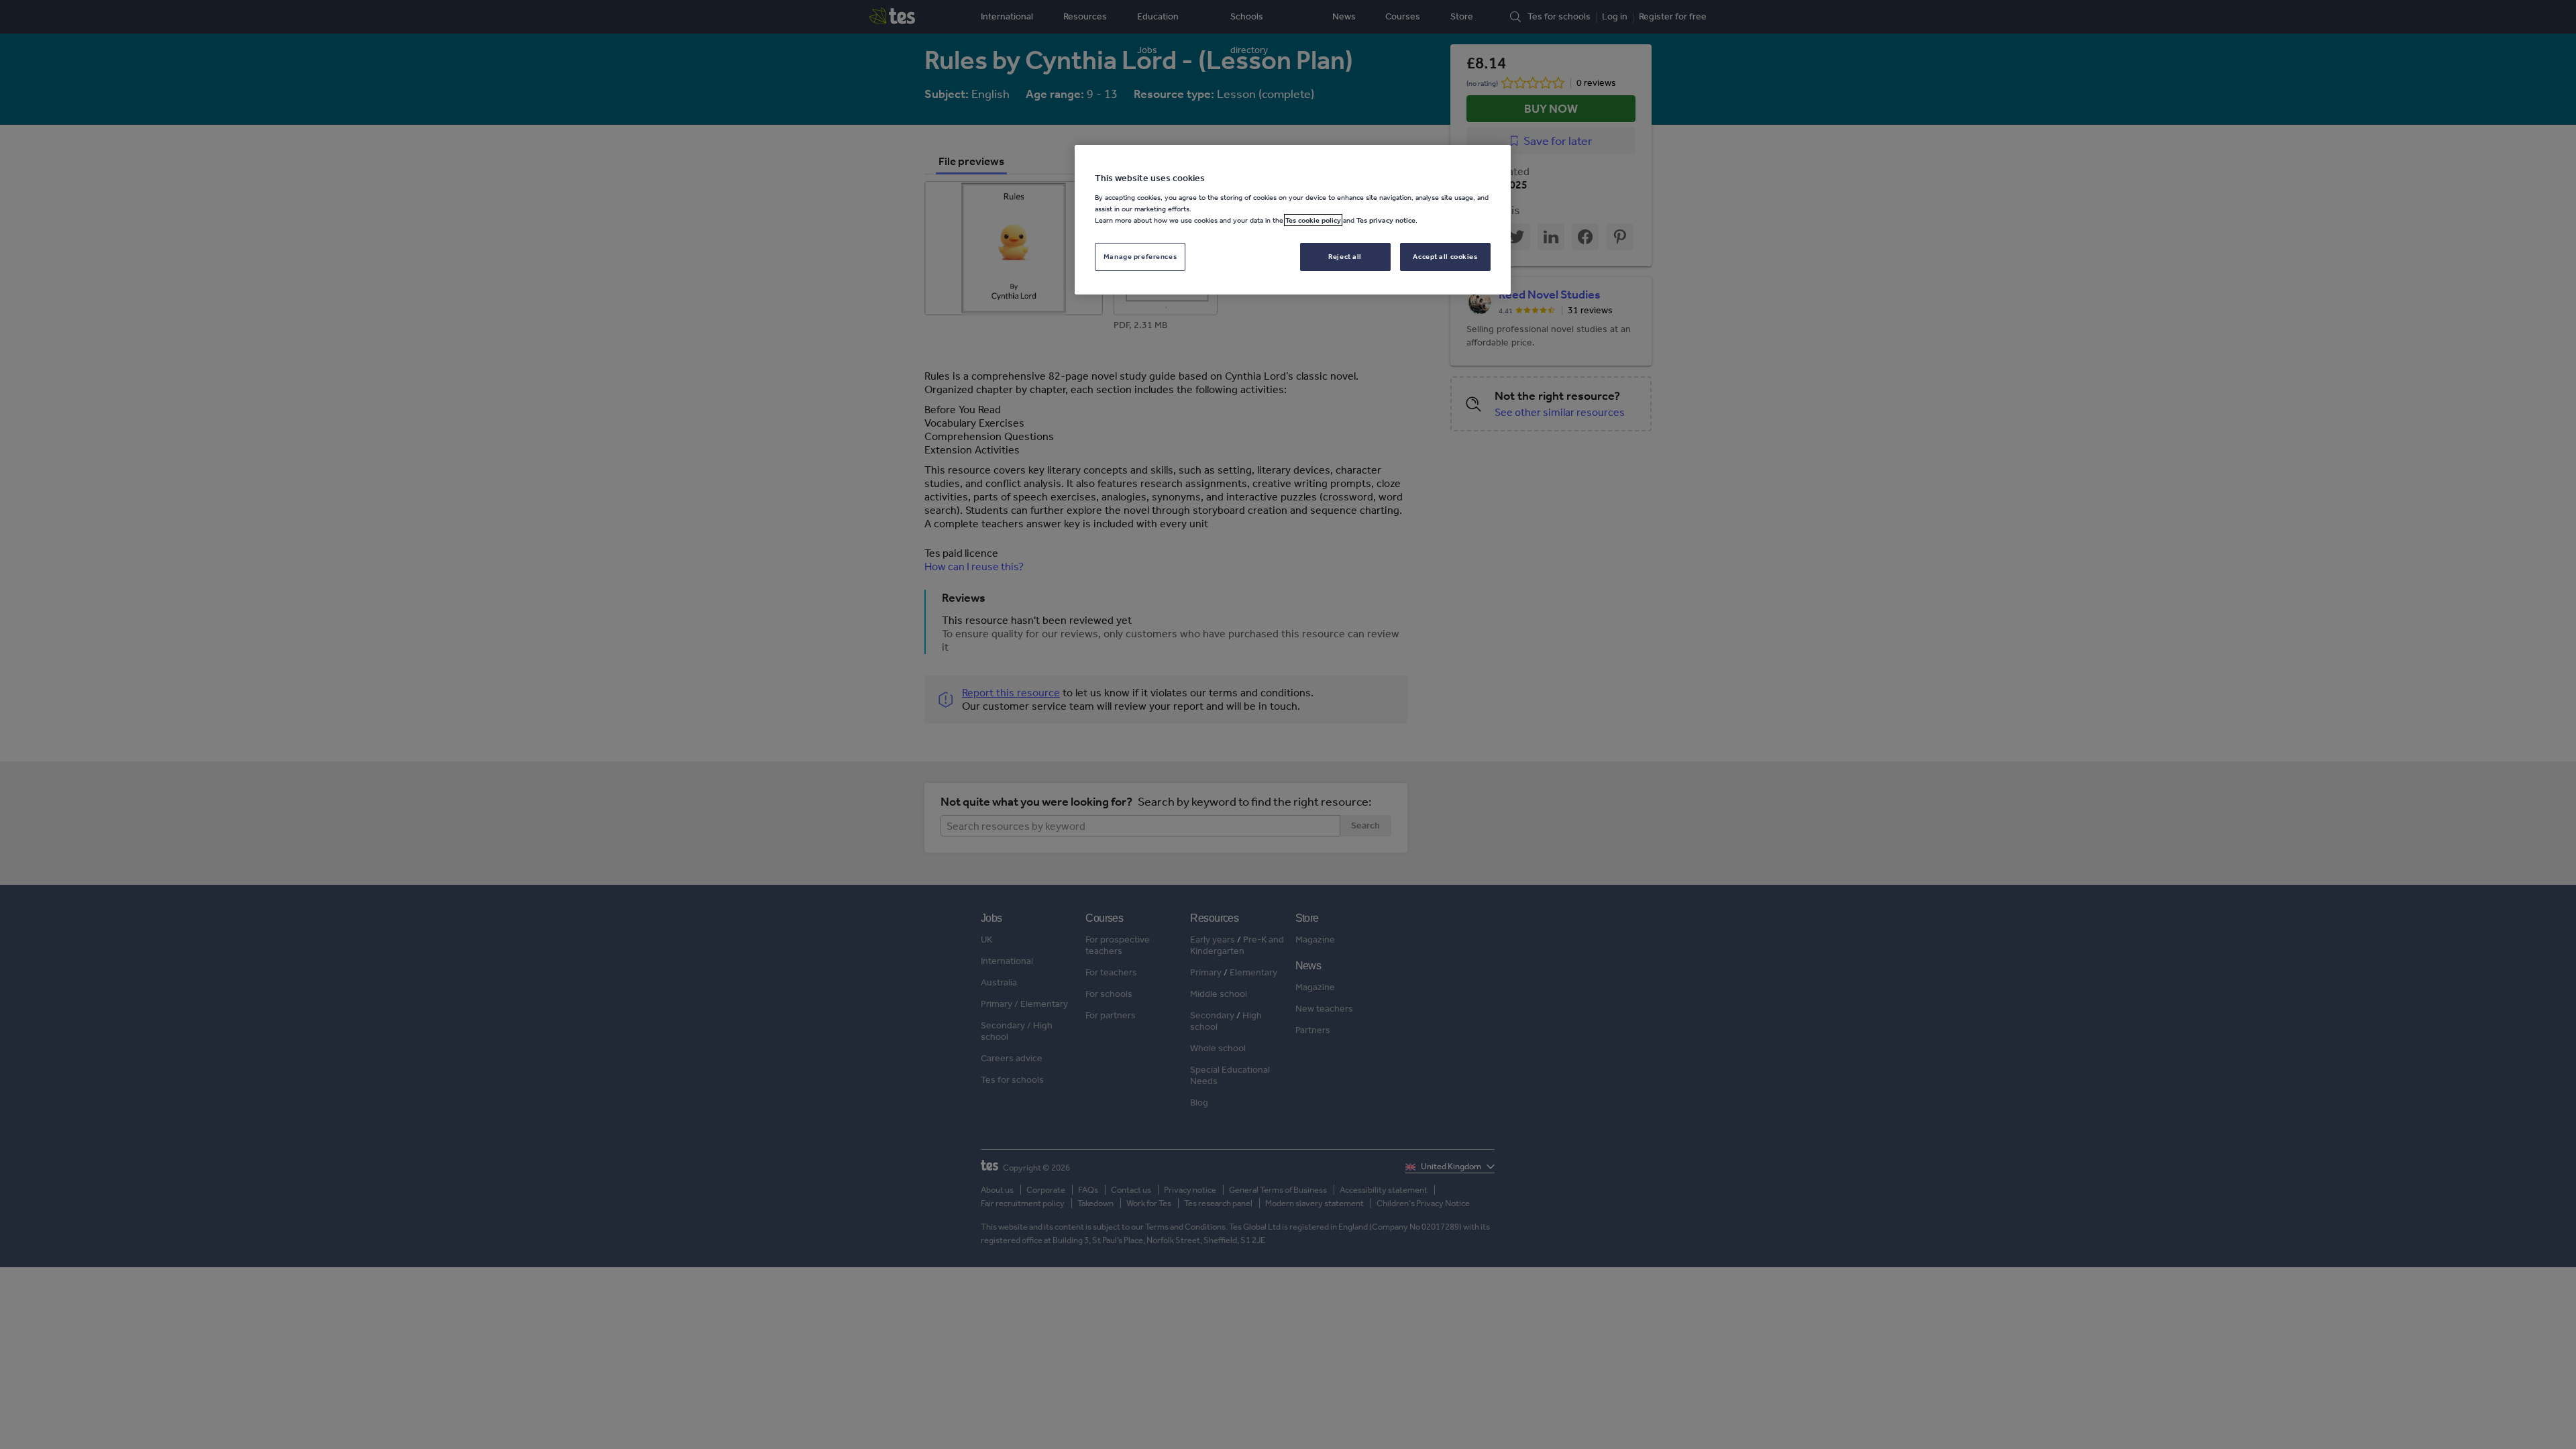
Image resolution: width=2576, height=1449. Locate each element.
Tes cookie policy (1313, 220)
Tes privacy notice (1386, 220)
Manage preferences (1140, 256)
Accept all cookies (1445, 256)
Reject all (1345, 256)
